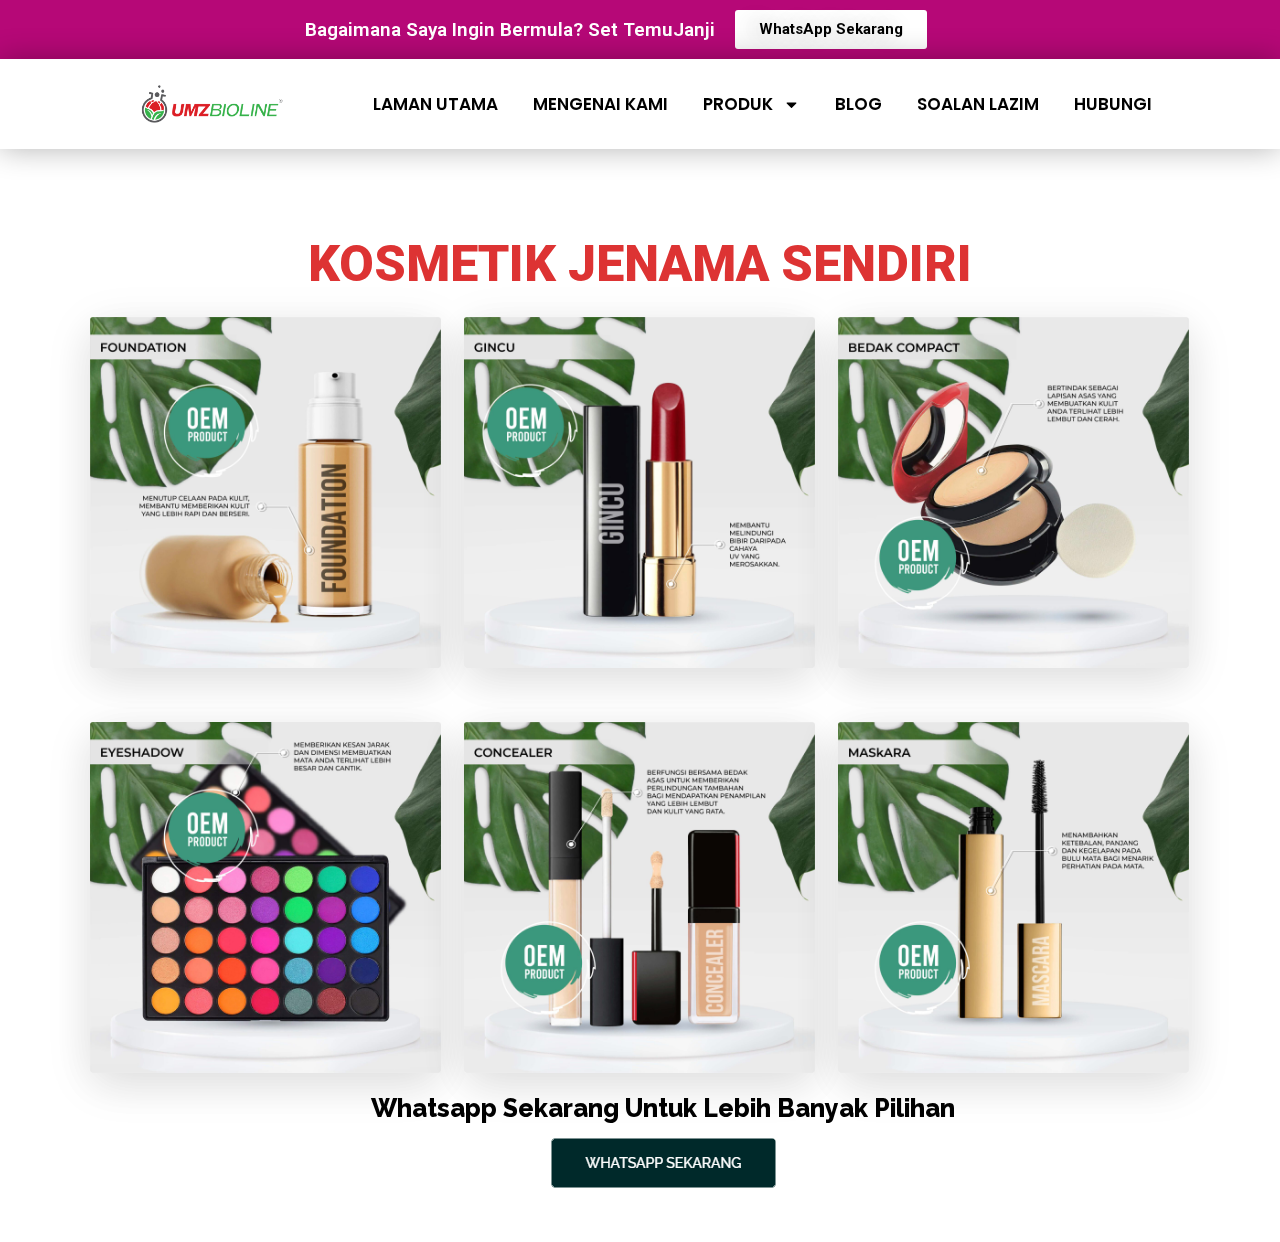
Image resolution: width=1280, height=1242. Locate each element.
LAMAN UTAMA (435, 104)
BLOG (858, 104)
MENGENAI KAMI (600, 104)
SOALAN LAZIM (978, 104)
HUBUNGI (1113, 104)
